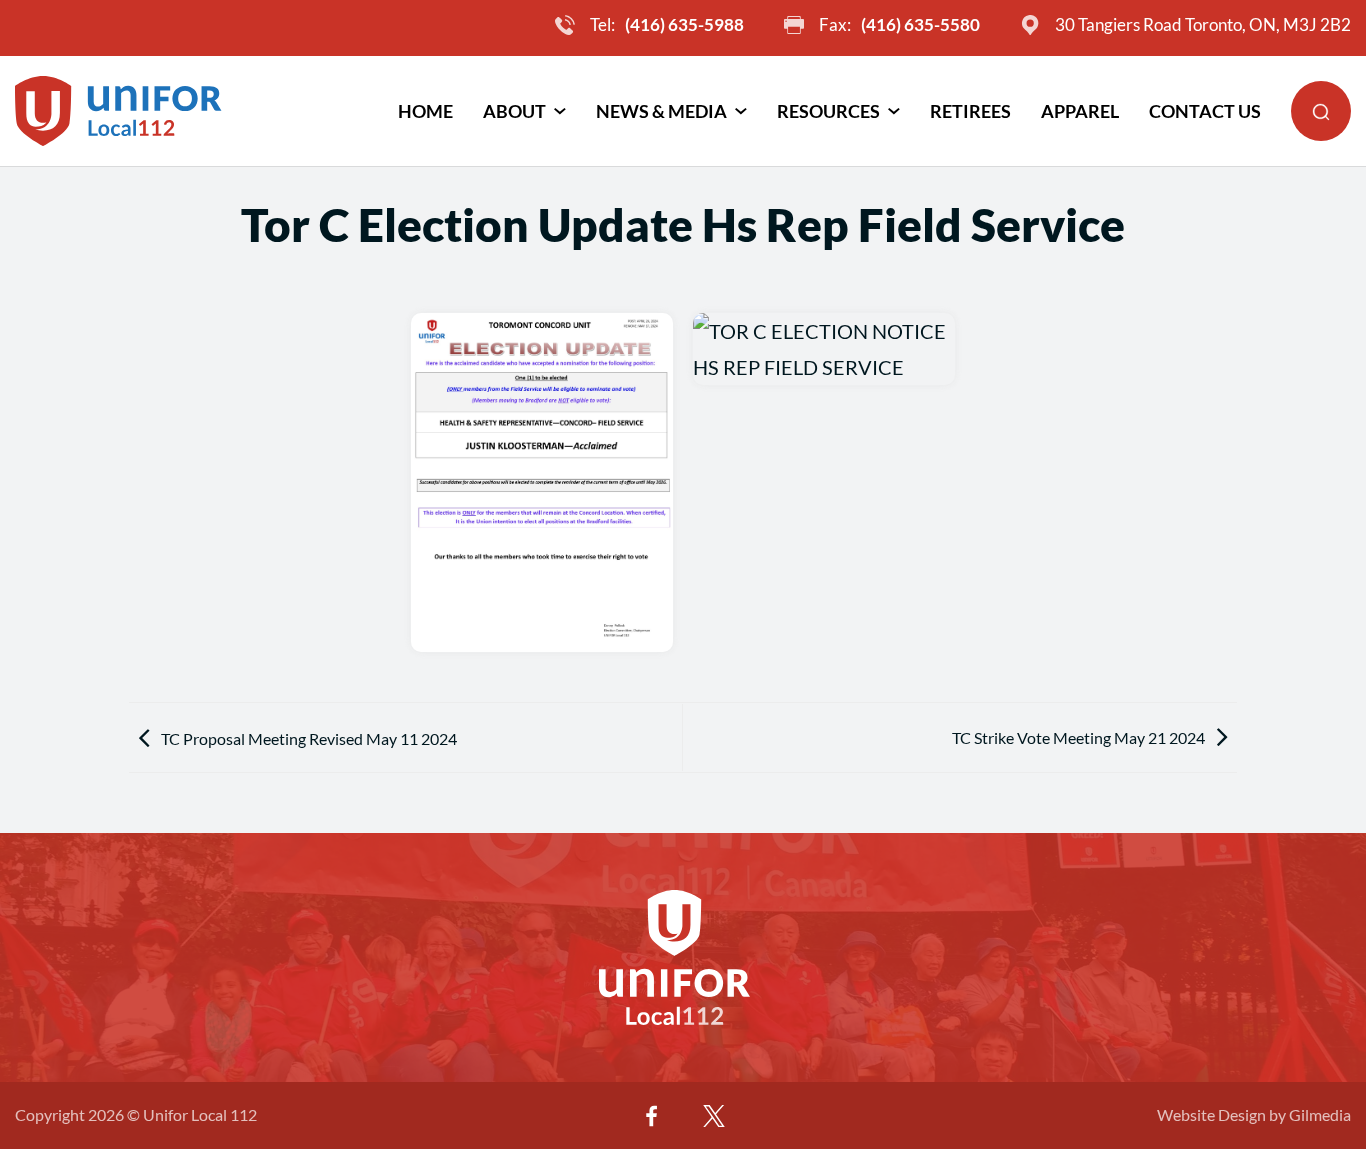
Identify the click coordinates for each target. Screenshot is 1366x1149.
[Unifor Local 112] (118, 111)
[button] (1321, 111)
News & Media (661, 111)
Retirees (970, 111)
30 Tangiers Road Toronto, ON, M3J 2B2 (1203, 24)
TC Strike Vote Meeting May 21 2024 (1078, 737)
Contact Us (1205, 111)
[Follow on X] (714, 1116)
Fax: (899, 24)
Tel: (667, 24)
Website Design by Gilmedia (1254, 1114)
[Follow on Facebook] (652, 1116)
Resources (828, 111)
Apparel (1080, 111)
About (514, 111)
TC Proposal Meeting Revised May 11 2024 (309, 738)
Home (425, 111)
